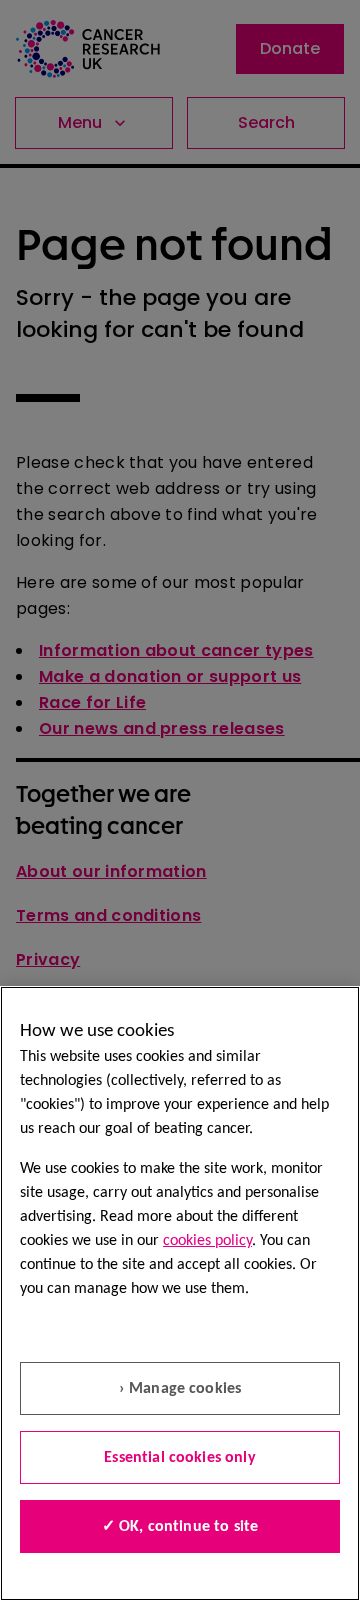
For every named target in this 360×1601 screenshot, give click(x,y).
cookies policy (207, 1241)
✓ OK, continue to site (180, 1527)
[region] (180, 1293)
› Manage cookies (180, 1389)
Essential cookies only (180, 1458)
